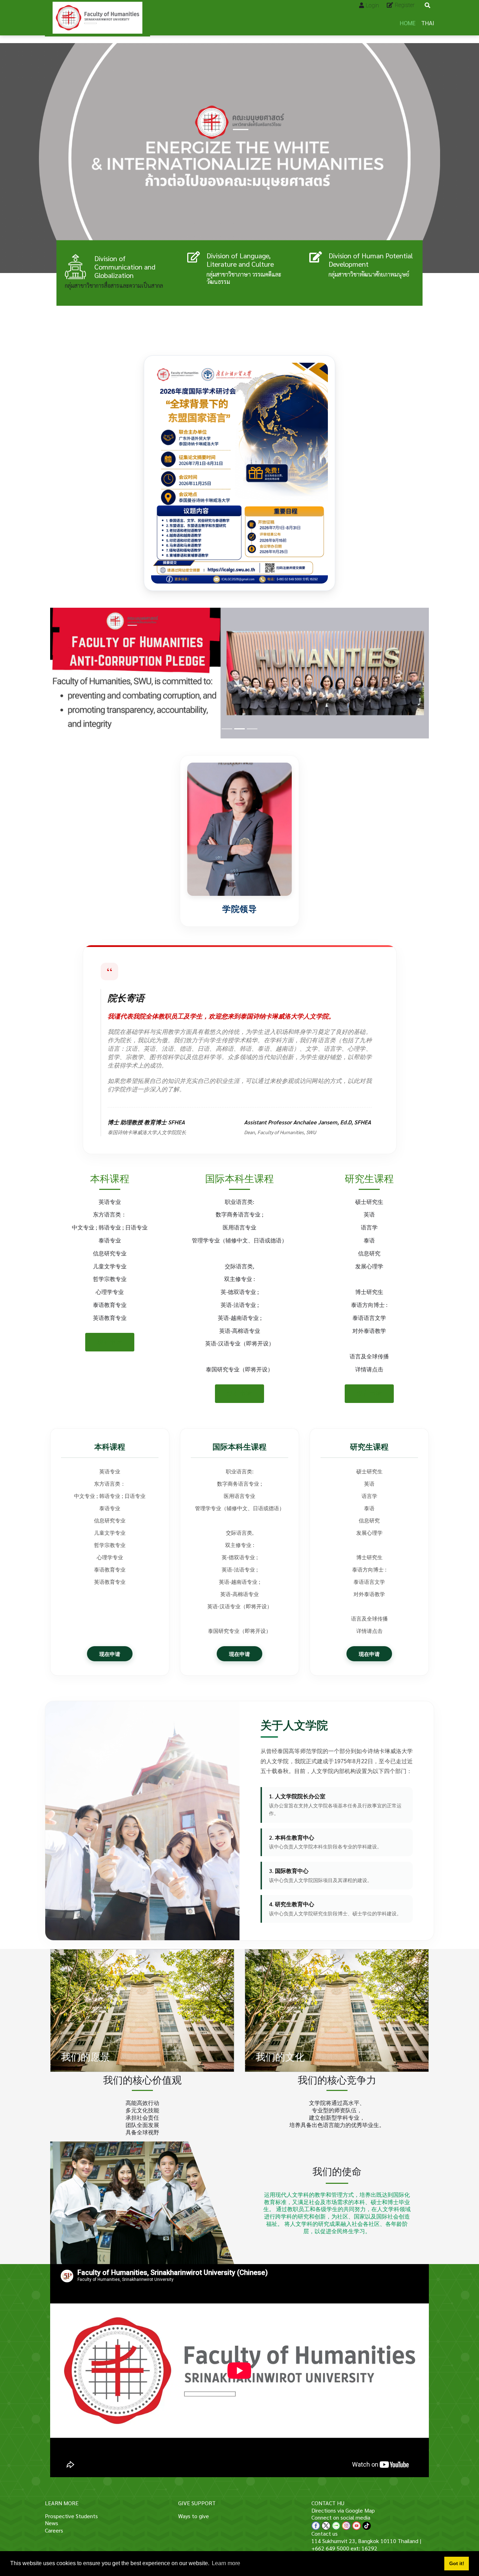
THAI (428, 23)
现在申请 (110, 1342)
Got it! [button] (457, 2563)
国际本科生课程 (239, 1178)
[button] (79, 673)
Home (408, 23)
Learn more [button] (226, 2563)
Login (372, 5)
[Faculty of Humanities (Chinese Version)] (97, 18)
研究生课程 (369, 1178)
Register (405, 5)
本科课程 (110, 1178)
